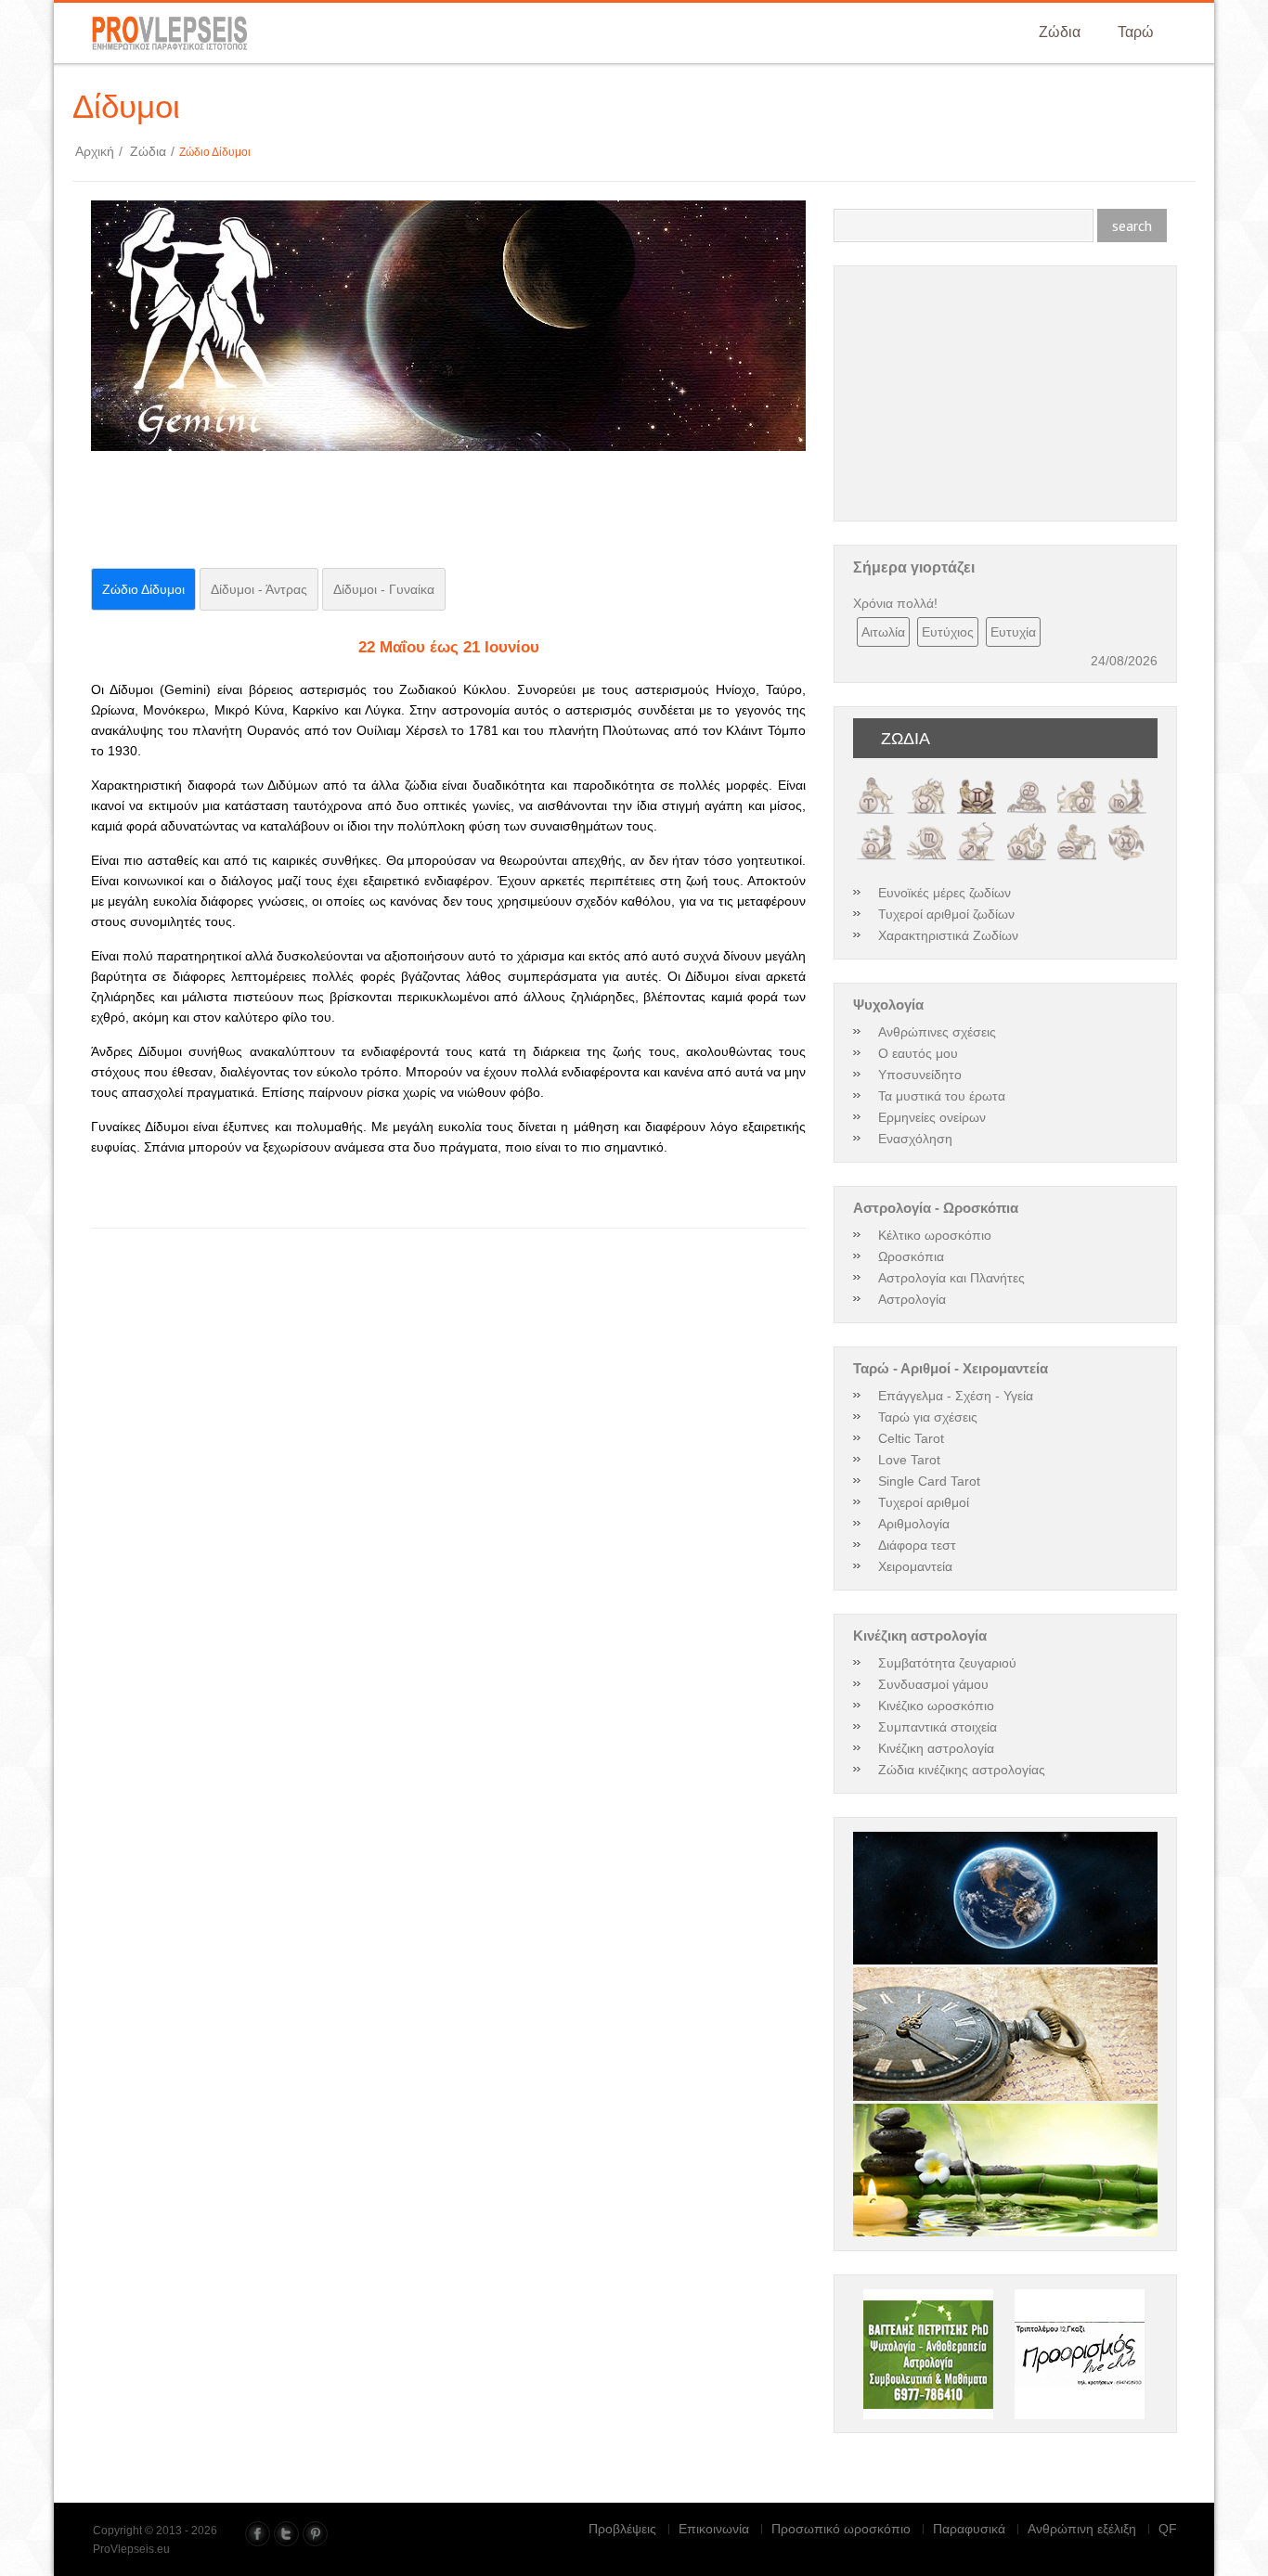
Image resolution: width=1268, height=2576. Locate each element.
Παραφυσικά (969, 2529)
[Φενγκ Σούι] (1005, 2170)
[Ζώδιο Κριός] (876, 782)
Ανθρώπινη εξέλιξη (1082, 2529)
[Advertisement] (308, 516)
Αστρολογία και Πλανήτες (951, 1278)
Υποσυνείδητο (920, 1075)
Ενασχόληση (915, 1139)
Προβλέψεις (622, 2529)
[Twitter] (286, 2534)
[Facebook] (258, 2534)
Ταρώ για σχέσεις (928, 1417)
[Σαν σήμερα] (1005, 2034)
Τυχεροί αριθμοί (924, 1502)
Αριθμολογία (914, 1524)
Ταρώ (1136, 32)
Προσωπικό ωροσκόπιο (841, 2529)
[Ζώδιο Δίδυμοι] (977, 782)
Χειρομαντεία (915, 1566)
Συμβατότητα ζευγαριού (947, 1663)
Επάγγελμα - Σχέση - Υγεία (956, 1396)
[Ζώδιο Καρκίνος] (1027, 782)
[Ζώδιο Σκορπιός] (926, 829)
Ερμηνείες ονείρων (932, 1117)
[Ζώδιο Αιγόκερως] (1027, 829)
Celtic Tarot (911, 1438)
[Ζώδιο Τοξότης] (977, 829)
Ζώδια (1060, 32)
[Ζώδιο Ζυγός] (876, 829)
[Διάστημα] (1005, 1899)
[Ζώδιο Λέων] (1077, 782)
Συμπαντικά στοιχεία (938, 1727)
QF (1168, 2529)
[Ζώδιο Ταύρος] (926, 782)
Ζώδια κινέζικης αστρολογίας (962, 1770)
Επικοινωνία (714, 2529)
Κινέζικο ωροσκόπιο (936, 1706)
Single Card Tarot (929, 1481)
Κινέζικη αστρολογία (936, 1748)
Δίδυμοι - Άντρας (259, 589)
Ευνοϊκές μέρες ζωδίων (945, 893)
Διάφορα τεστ (917, 1545)
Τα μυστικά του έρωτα (942, 1096)
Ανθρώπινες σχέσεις (937, 1032)
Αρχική (99, 151)
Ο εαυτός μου (918, 1053)
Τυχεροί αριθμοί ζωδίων (946, 914)
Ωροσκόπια (911, 1256)
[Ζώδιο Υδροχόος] (1077, 829)
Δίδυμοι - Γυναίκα (384, 589)
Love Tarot (909, 1460)
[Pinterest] (315, 2534)
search (1132, 225)
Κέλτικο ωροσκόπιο (935, 1235)
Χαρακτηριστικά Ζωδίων (948, 935)
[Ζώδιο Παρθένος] (1127, 782)
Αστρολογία (912, 1299)
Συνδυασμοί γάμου (933, 1684)
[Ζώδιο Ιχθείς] (1127, 829)
